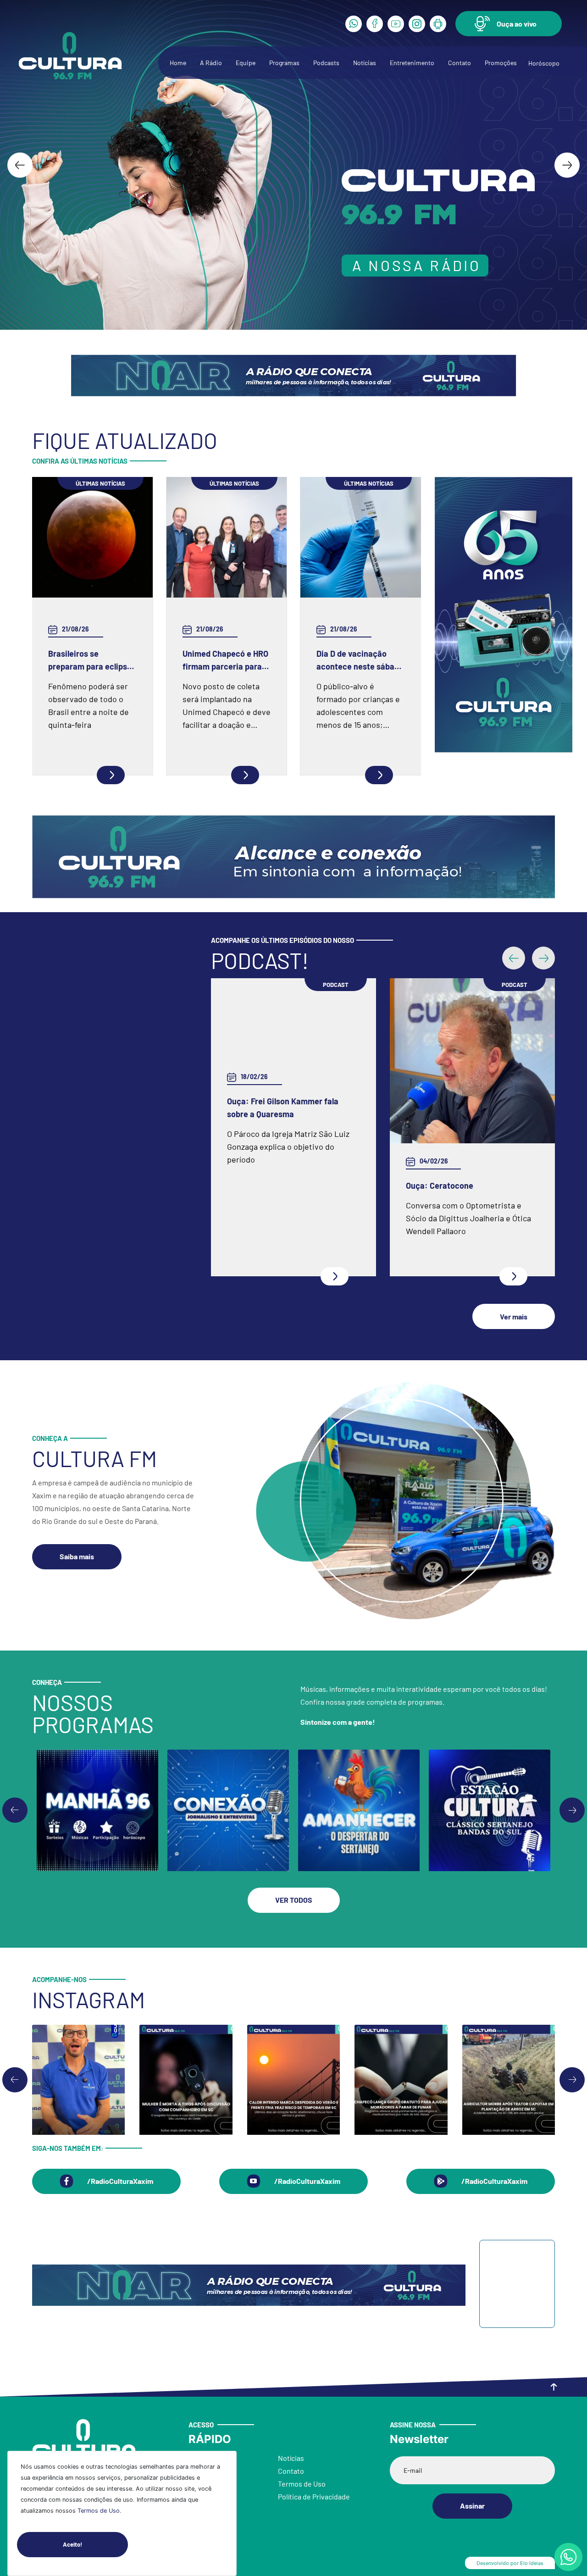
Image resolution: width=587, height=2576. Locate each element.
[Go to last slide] (20, 165)
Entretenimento (412, 63)
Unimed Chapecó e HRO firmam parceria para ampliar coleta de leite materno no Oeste (225, 661)
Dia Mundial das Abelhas (271, 1186)
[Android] (438, 24)
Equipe (246, 63)
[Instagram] (417, 24)
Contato (460, 63)
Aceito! (72, 2544)
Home (178, 63)
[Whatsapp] (354, 24)
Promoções (501, 63)
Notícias (365, 63)
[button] (509, 24)
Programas (284, 63)
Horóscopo (544, 63)
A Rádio (211, 63)
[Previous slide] (15, 1815)
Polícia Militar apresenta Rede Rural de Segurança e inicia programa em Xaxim (472, 1186)
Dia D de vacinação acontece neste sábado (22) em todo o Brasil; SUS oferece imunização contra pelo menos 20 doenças (360, 661)
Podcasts (326, 63)
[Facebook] (375, 24)
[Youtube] (396, 24)
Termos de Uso (99, 2511)
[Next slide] (567, 165)
